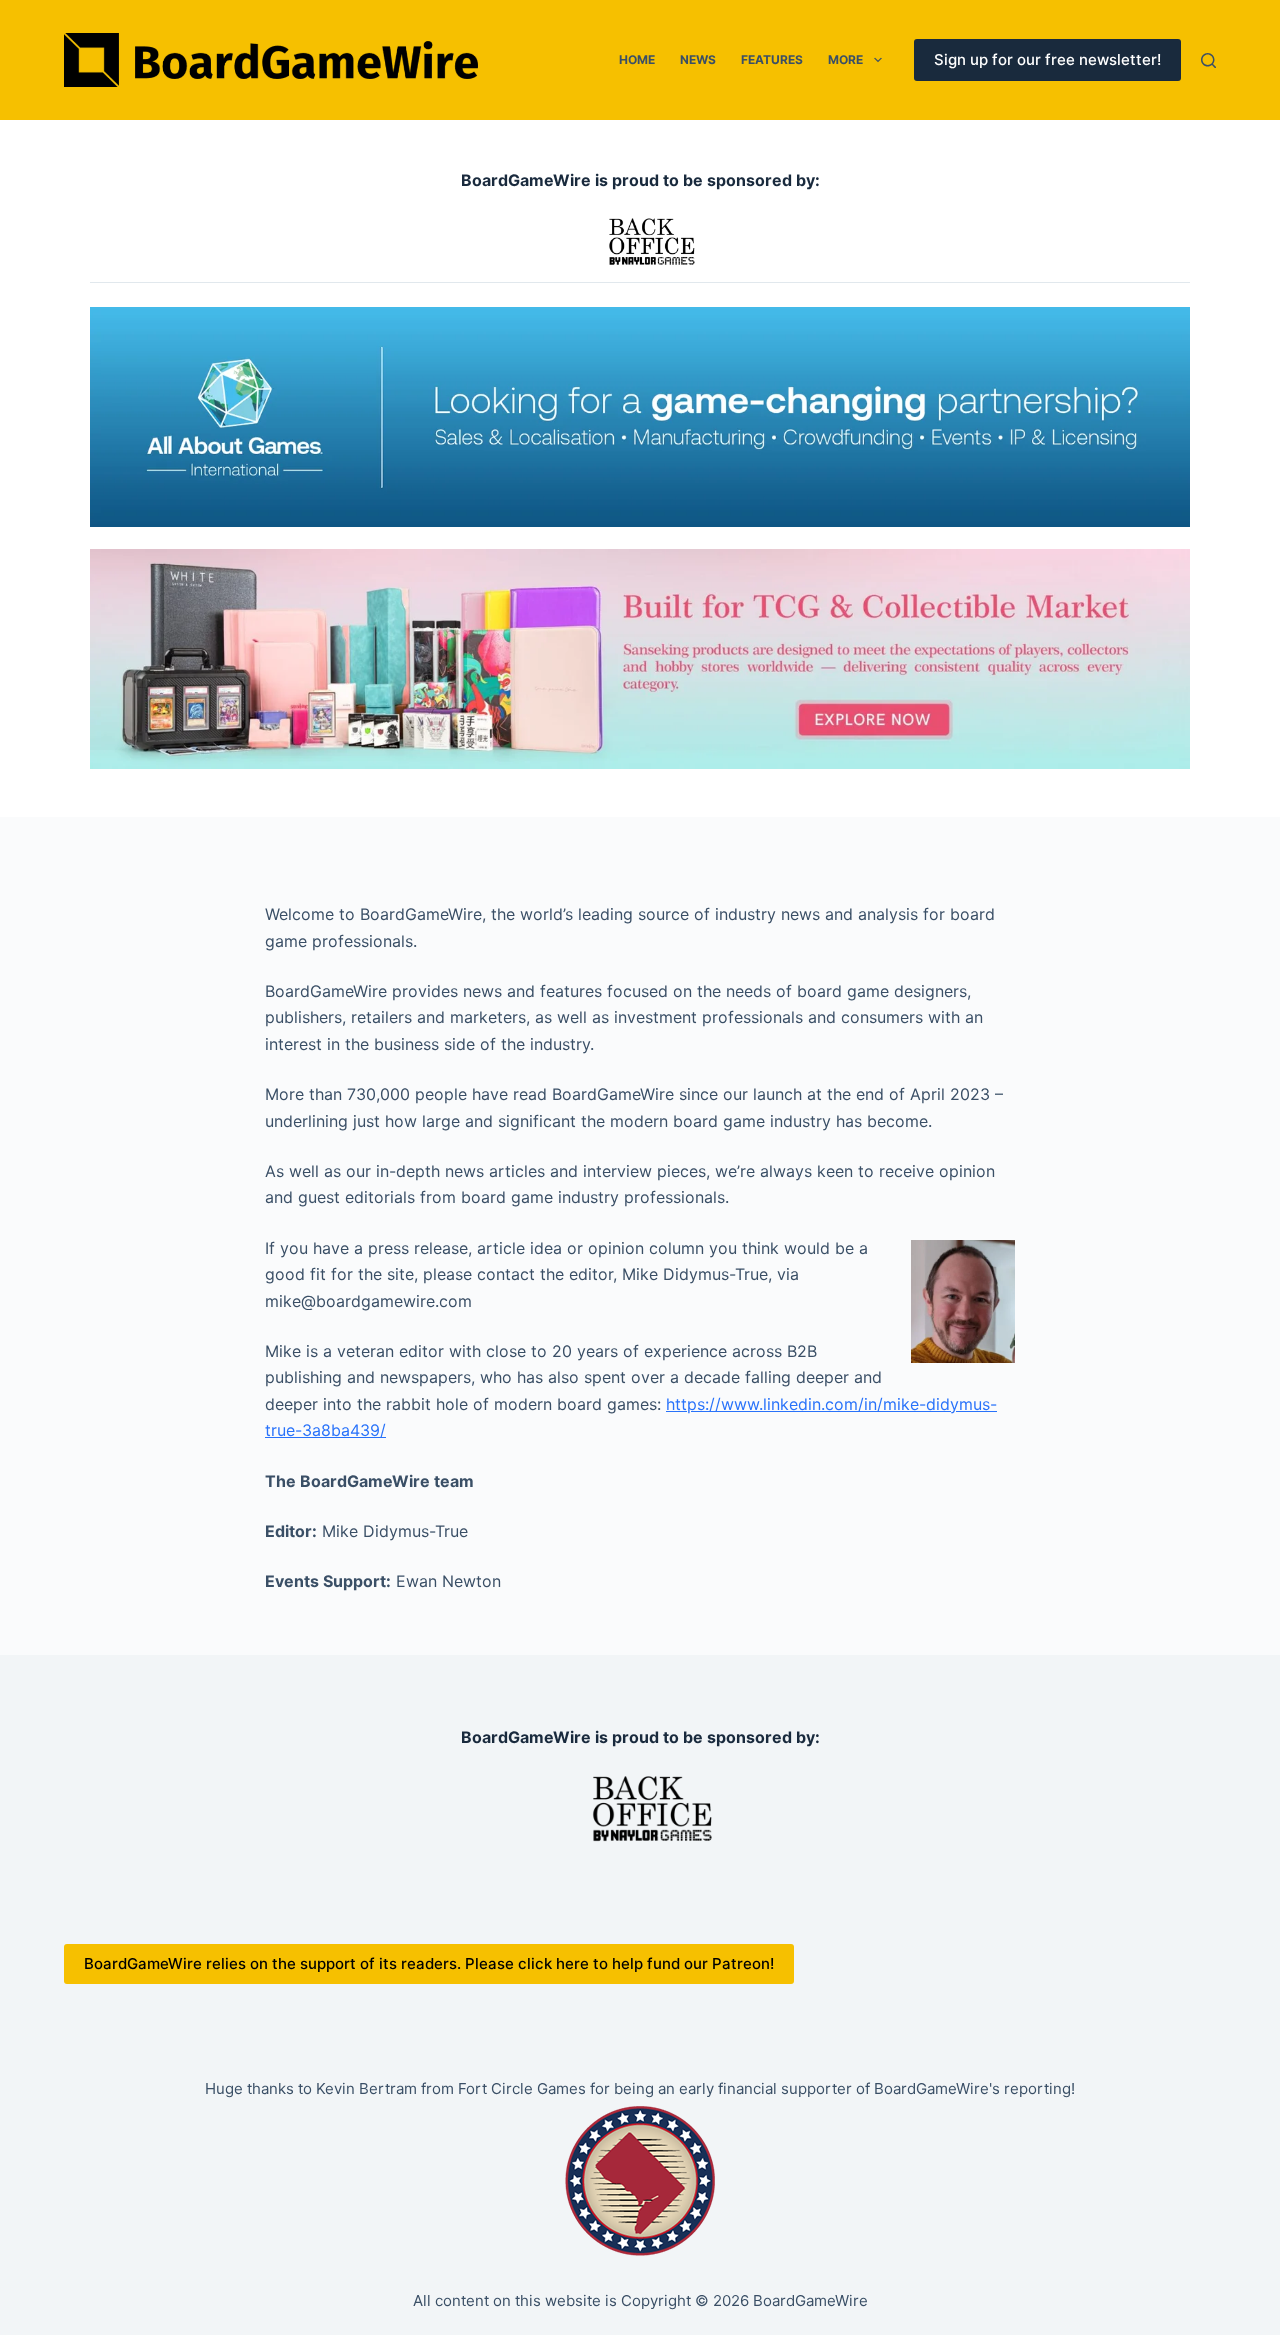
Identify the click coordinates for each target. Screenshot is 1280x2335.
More (845, 59)
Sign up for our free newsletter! (1047, 59)
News (698, 59)
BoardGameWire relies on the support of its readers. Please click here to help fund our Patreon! (429, 1963)
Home (637, 59)
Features (772, 59)
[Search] (1208, 60)
